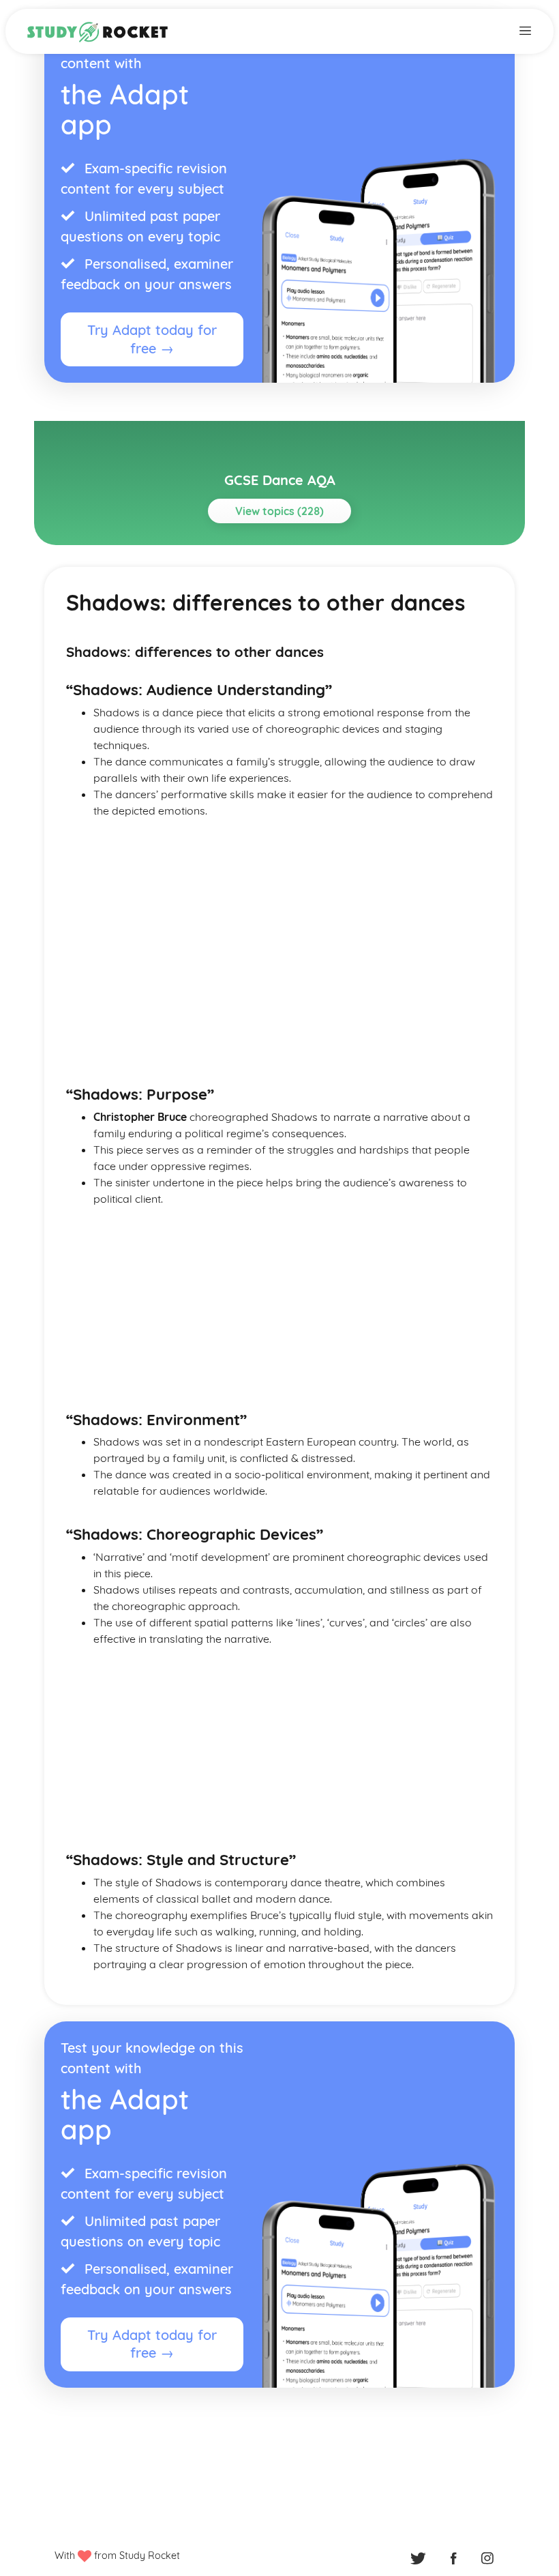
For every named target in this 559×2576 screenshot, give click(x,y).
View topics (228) (279, 511)
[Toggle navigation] (525, 29)
